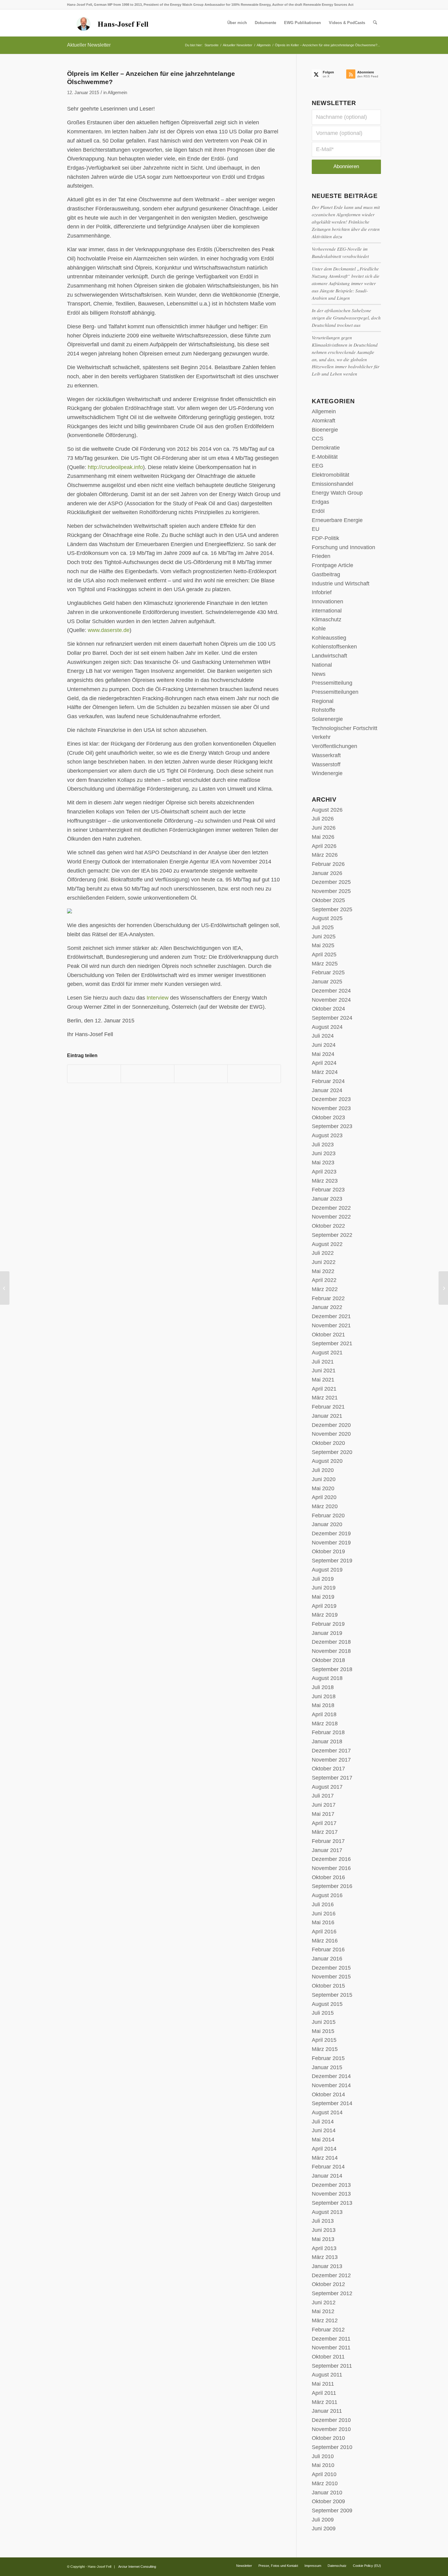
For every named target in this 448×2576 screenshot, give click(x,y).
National (322, 665)
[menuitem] (237, 23)
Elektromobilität (331, 475)
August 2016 (327, 1895)
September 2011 (332, 2366)
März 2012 (325, 2320)
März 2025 (325, 964)
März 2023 (325, 1181)
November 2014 (331, 2085)
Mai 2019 (323, 1597)
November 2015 (331, 1977)
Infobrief (322, 592)
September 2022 (332, 1235)
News (319, 674)
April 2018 (324, 1714)
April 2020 (324, 1497)
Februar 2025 (328, 972)
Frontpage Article (332, 565)
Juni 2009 (324, 2528)
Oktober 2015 (328, 1986)
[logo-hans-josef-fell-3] (113, 23)
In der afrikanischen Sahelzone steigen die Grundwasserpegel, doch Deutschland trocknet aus (346, 318)
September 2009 (332, 2511)
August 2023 (327, 1135)
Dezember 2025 (331, 882)
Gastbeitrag (326, 574)
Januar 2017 (327, 1850)
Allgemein (117, 93)
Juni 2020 (324, 1479)
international (327, 611)
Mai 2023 (323, 1163)
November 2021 (331, 1325)
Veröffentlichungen (334, 746)
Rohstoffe (324, 710)
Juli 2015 (323, 2013)
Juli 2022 (323, 1253)
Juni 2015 (324, 2022)
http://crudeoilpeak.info (115, 467)
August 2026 (327, 810)
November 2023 (331, 1108)
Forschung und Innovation (343, 547)
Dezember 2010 (331, 2420)
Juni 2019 (324, 1588)
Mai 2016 (323, 1922)
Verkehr (321, 737)
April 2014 (324, 2149)
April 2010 (324, 2474)
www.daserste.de (109, 630)
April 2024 (324, 1063)
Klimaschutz (327, 619)
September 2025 (332, 909)
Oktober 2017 (328, 1769)
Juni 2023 (324, 1153)
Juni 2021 (324, 1371)
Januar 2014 (327, 2176)
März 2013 (325, 2257)
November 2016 (331, 1868)
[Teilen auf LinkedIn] (201, 1074)
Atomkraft (324, 421)
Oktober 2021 (328, 1335)
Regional (323, 701)
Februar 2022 (328, 1298)
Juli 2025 (323, 927)
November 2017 (331, 1760)
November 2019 (331, 1543)
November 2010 (331, 2429)
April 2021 (324, 1389)
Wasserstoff (326, 764)
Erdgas (320, 502)
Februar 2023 (328, 1190)
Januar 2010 (327, 2493)
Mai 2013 (323, 2239)
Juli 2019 (323, 1579)
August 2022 (327, 1244)
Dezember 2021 (331, 1316)
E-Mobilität (325, 457)
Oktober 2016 (328, 1877)
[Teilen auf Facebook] (94, 1074)
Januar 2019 (327, 1633)
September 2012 (332, 2293)
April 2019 (324, 1606)
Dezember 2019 (331, 1533)
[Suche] (375, 23)
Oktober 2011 (328, 2357)
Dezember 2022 (331, 1208)
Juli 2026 (323, 819)
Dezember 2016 (331, 1859)
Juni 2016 (324, 1914)
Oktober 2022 (328, 1226)
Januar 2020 (327, 1524)
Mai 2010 (323, 2465)
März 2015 (325, 2049)
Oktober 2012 (328, 2284)
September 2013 (332, 2203)
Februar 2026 (328, 864)
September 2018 (332, 1669)
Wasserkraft (326, 755)
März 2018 (325, 1724)
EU (316, 529)
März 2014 (325, 2158)
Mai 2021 (323, 1380)
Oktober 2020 (328, 1443)
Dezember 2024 (331, 991)
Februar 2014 (328, 2167)
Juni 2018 (324, 1696)
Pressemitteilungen (335, 692)
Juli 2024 (323, 1036)
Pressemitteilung (332, 683)
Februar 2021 (328, 1407)
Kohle (319, 629)
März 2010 (325, 2483)
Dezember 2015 (331, 1968)
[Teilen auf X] (148, 1074)
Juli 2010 (323, 2456)
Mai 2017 (323, 1814)
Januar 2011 (327, 2411)
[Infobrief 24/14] (5, 1288)
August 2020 (327, 1461)
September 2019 (332, 1561)
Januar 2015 (327, 2067)
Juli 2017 (323, 1796)
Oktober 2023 (328, 1117)
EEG (318, 466)
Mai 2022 (323, 1271)
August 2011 (327, 2375)
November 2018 (331, 1651)
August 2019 (327, 1570)
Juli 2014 (323, 2122)
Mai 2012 (323, 2311)
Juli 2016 (323, 1904)
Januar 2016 (327, 1959)
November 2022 (331, 1217)
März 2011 (325, 2402)
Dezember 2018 (331, 1642)
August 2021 (327, 1353)
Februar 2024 (328, 1081)
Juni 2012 (324, 2303)
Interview (158, 998)
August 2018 (327, 1678)
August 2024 (327, 1027)
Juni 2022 (324, 1262)
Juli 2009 (323, 2520)
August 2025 (327, 918)
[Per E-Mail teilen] (254, 1074)
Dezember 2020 (331, 1425)
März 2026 (325, 855)
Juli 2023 (323, 1145)
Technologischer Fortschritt (345, 728)
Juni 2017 (324, 1805)
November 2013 (331, 2194)
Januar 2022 (327, 1307)
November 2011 (331, 2348)
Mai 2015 (323, 2031)
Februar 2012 (328, 2330)
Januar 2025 (327, 982)
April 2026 (324, 846)
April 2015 (324, 2040)
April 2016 (324, 1932)
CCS (318, 439)
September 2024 (332, 1018)
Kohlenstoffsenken (334, 647)
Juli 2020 (323, 1470)
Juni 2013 (324, 2230)
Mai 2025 (323, 945)
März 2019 (325, 1615)
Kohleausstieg (329, 638)
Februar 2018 (328, 1732)
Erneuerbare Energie (337, 520)
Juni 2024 (324, 1045)
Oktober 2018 (328, 1660)
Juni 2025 (324, 937)
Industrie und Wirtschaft (341, 584)
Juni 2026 (324, 828)
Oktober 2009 (328, 2501)
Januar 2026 (327, 873)
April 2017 (324, 1823)
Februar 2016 (328, 1950)
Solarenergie (327, 719)
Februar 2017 (328, 1841)
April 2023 (324, 1172)
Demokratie (326, 448)
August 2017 (327, 1787)
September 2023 (332, 1126)
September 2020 (332, 1452)
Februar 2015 (328, 2058)
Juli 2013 (323, 2221)
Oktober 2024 (328, 1009)
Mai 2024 (323, 1054)
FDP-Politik (325, 538)
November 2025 (331, 891)
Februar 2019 (328, 1624)
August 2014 (327, 2112)
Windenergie (327, 773)
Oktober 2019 (328, 1551)
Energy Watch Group (337, 493)
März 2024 (325, 1072)
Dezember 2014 (331, 2076)
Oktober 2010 (328, 2438)
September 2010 (332, 2447)
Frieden (321, 556)
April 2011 (324, 2393)
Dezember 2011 (331, 2339)
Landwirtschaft (329, 656)
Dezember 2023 (331, 1099)
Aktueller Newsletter (89, 45)
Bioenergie (325, 430)
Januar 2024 (327, 1090)
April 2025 (324, 955)
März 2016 (325, 1941)
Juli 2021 (323, 1362)
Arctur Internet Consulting (137, 2567)
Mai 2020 (323, 1488)
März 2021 (325, 1398)
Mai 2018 (323, 1705)
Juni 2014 (324, 2130)
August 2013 (327, 2212)
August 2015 (327, 2004)
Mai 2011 (323, 2384)
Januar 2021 (327, 1416)
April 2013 (324, 2248)
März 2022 (325, 1289)
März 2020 (325, 1506)
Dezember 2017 (331, 1751)
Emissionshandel (332, 484)
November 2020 (331, 1434)
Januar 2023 (327, 1199)
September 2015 (332, 1995)
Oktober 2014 (328, 2094)
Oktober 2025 (328, 900)
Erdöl (318, 511)
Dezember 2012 (331, 2275)
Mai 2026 (323, 837)
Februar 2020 (328, 1516)
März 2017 (325, 1832)
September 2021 (332, 1343)
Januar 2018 (327, 1741)
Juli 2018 (323, 1687)
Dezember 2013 (331, 2185)
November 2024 (331, 1000)
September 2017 (332, 1778)
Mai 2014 (323, 2140)
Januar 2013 (327, 2266)
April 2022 (324, 1280)
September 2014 (332, 2103)
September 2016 (332, 1886)
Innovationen (327, 602)
